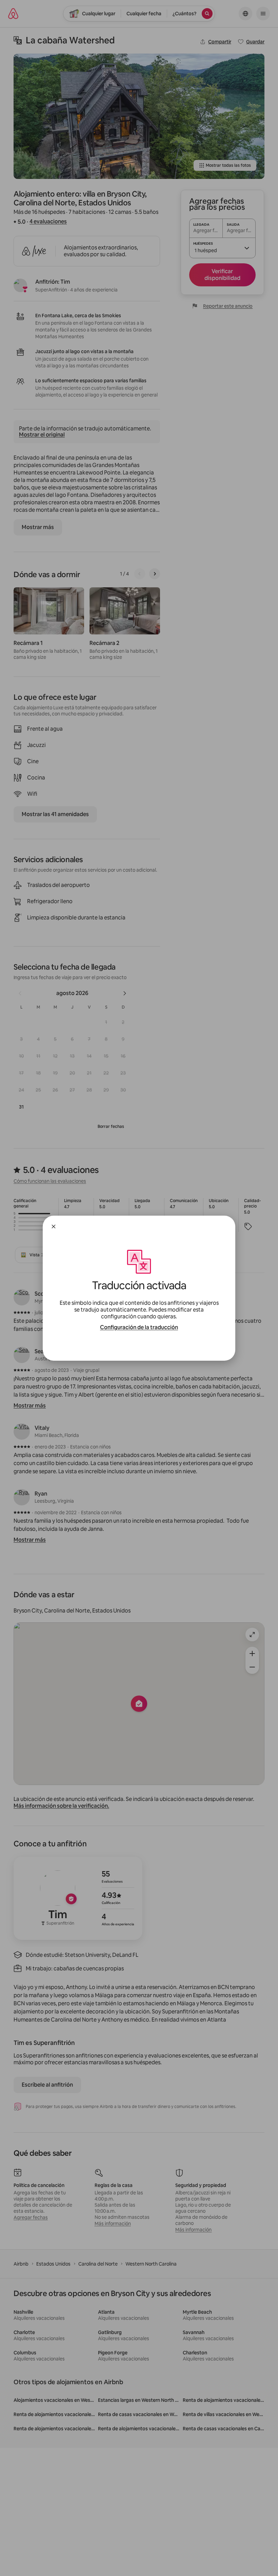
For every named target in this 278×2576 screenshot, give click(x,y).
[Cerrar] (54, 1226)
